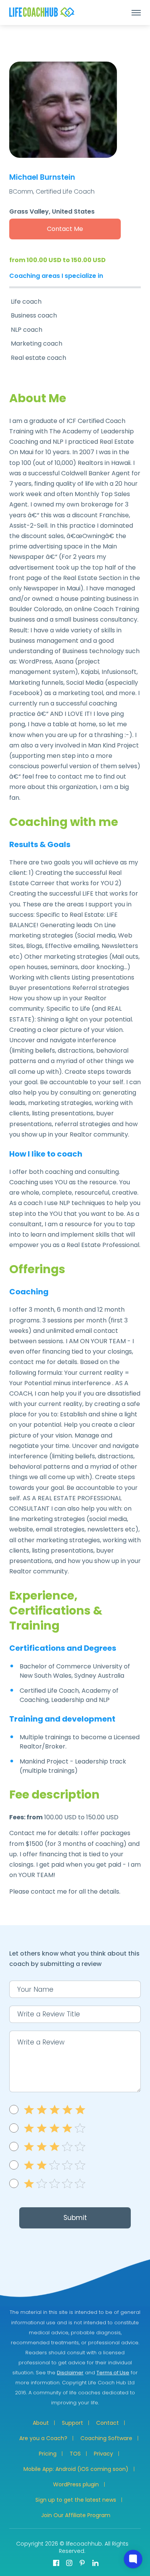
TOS (75, 2454)
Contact (107, 2423)
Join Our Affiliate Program (76, 2515)
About (41, 2423)
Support (72, 2423)
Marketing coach (37, 344)
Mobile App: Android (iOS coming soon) (76, 2469)
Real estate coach (38, 358)
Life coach (26, 302)
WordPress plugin (76, 2484)
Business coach (34, 315)
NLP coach (27, 330)
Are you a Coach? (43, 2438)
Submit (75, 2218)
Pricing (48, 2454)
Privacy (103, 2454)
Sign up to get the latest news (76, 2500)
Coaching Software (106, 2438)
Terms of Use (113, 2373)
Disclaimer (70, 2373)
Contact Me (65, 229)
